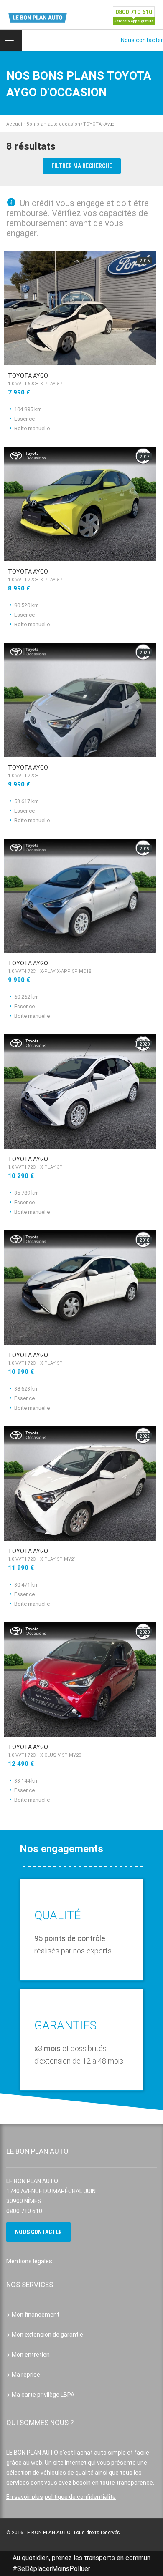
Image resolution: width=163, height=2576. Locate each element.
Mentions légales (29, 2261)
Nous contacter (142, 40)
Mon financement (36, 2315)
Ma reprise (26, 2375)
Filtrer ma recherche (82, 166)
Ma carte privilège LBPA (43, 2395)
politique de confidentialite (80, 2497)
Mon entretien (31, 2355)
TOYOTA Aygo (35, 379)
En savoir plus (25, 2497)
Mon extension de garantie (47, 2335)
